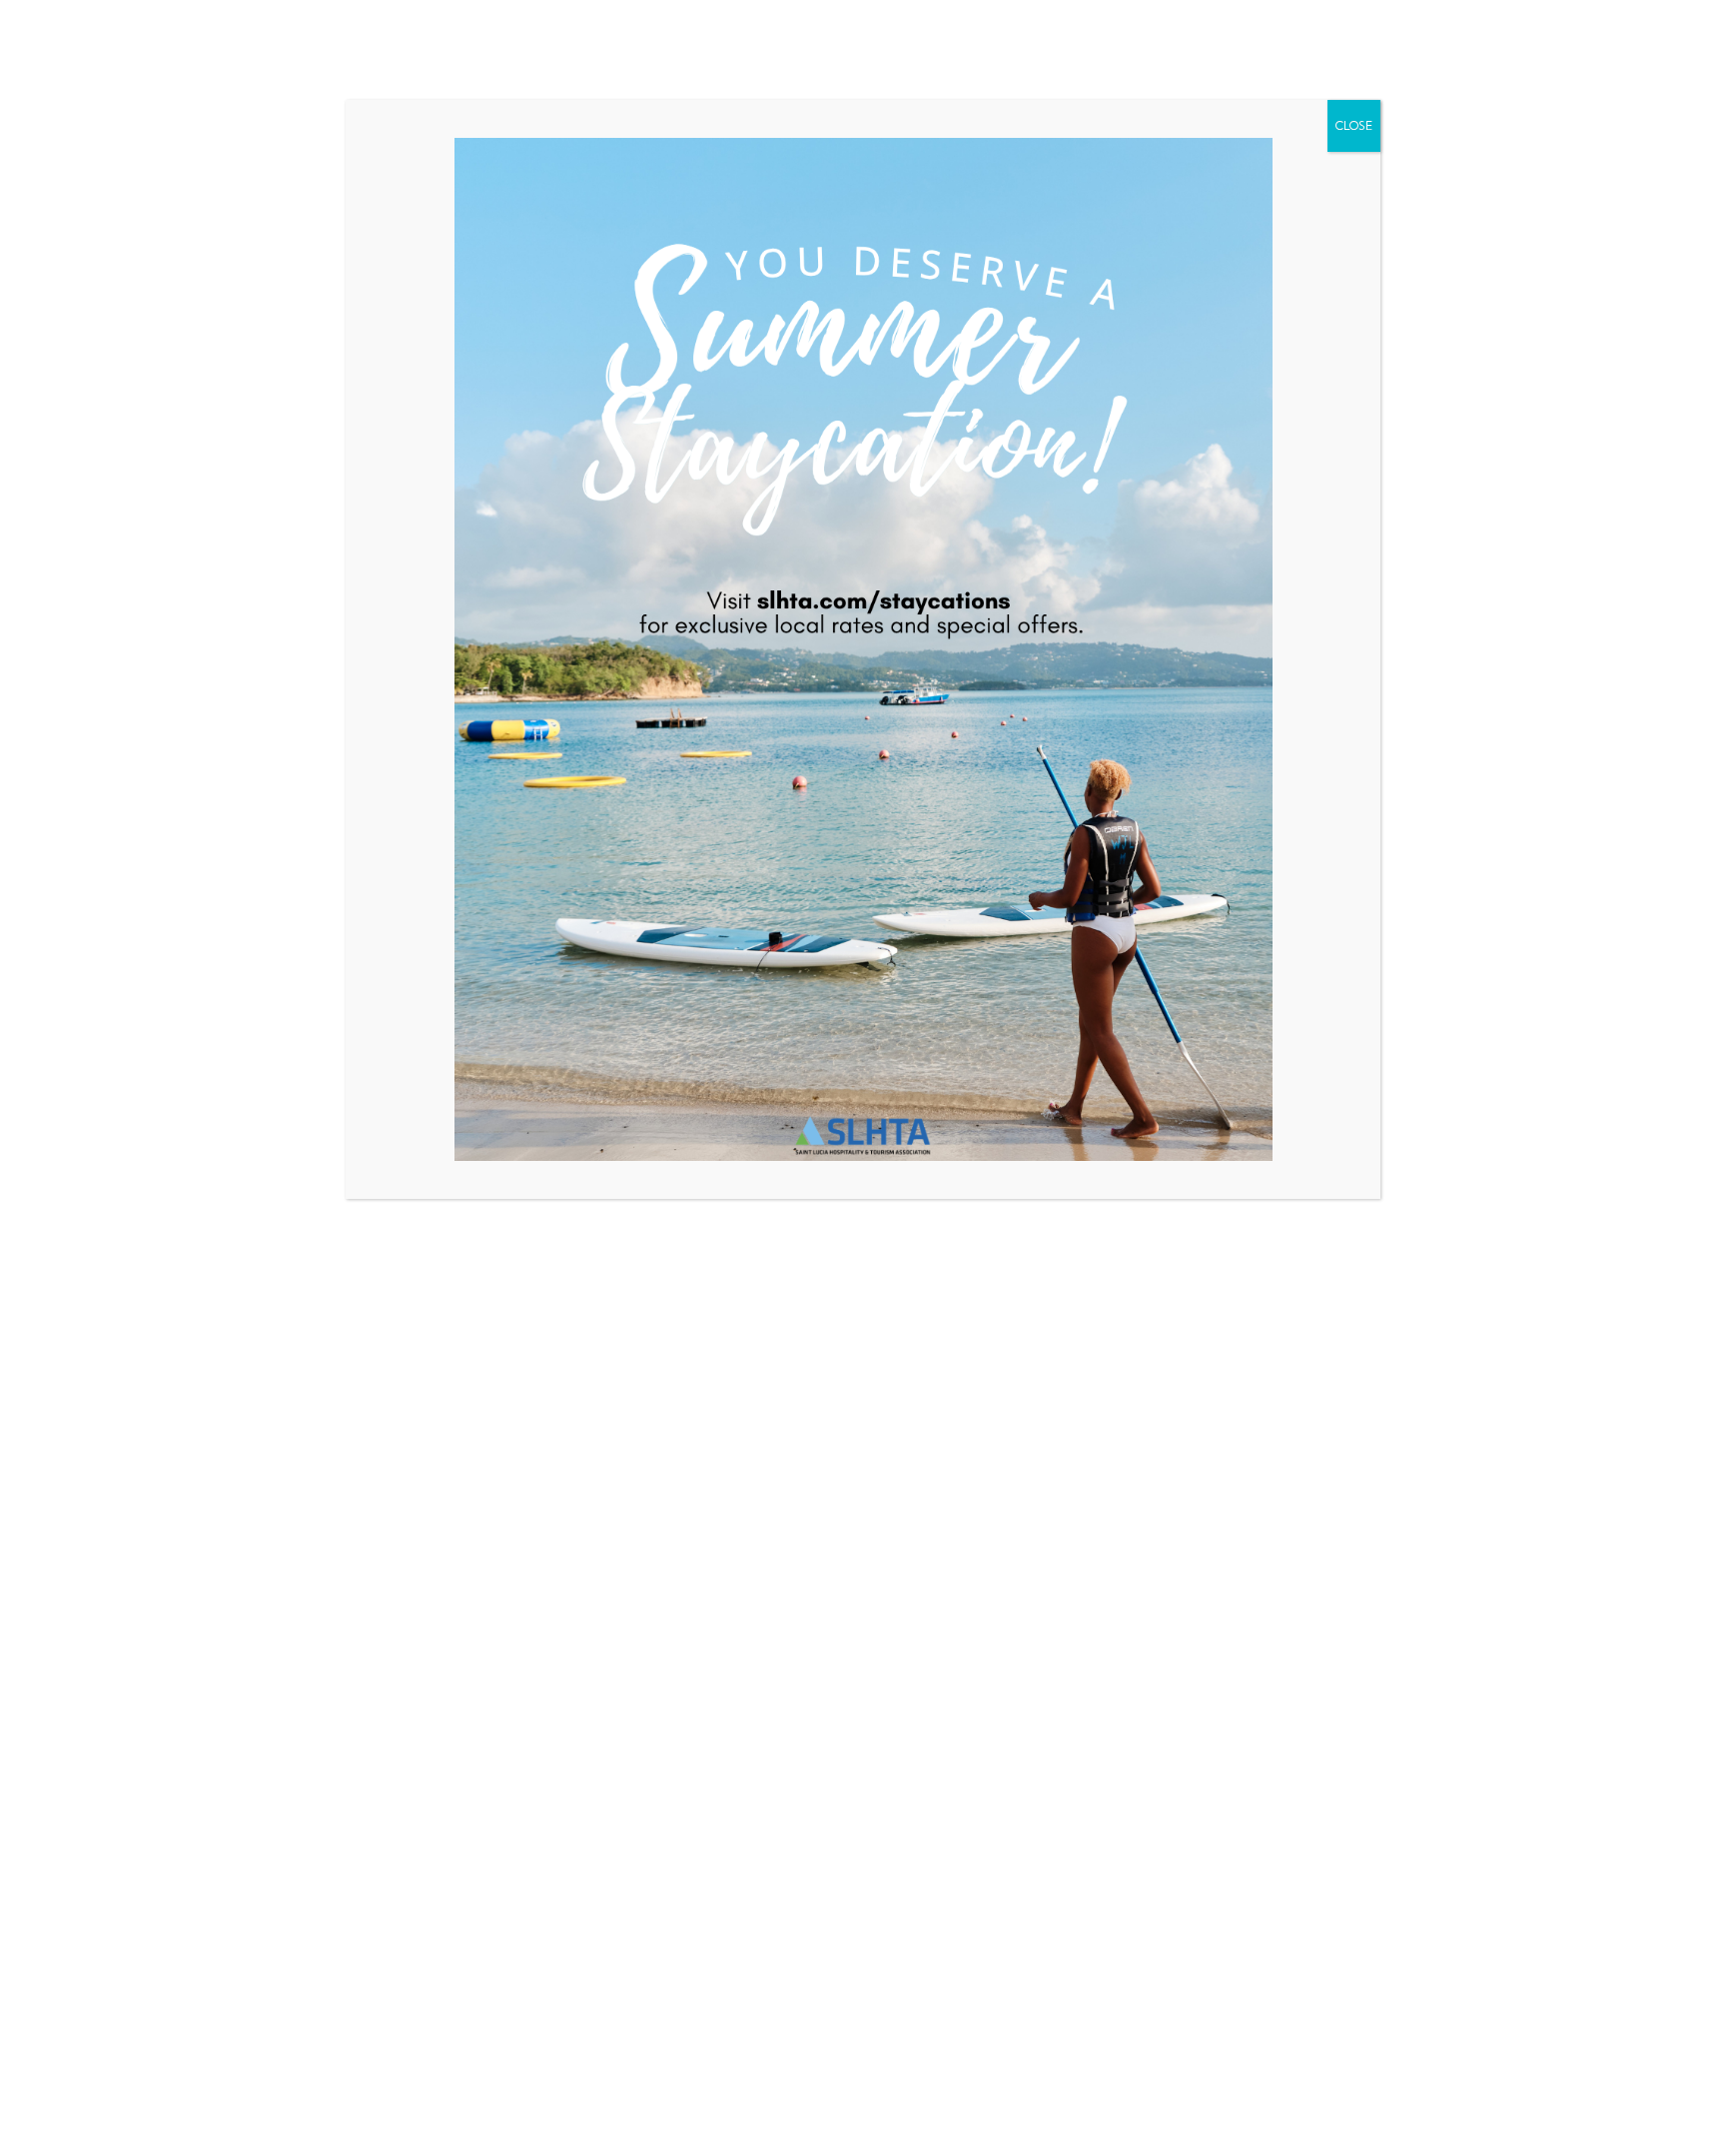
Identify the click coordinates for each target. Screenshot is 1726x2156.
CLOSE (1354, 125)
